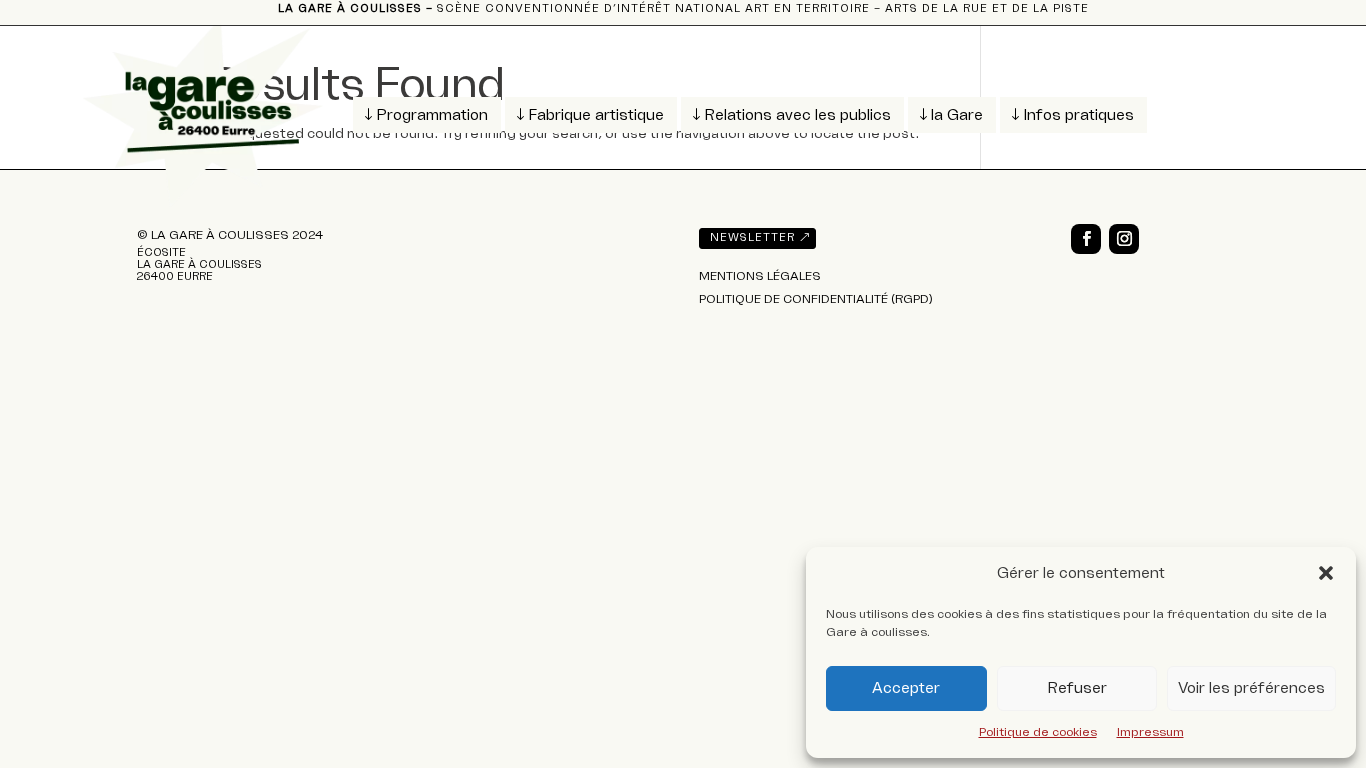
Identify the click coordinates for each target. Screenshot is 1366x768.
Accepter (906, 688)
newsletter (752, 237)
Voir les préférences (1251, 688)
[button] (1326, 573)
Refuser (1077, 688)
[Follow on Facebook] (1086, 239)
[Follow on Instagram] (1124, 239)
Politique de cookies (1038, 732)
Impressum (1150, 732)
